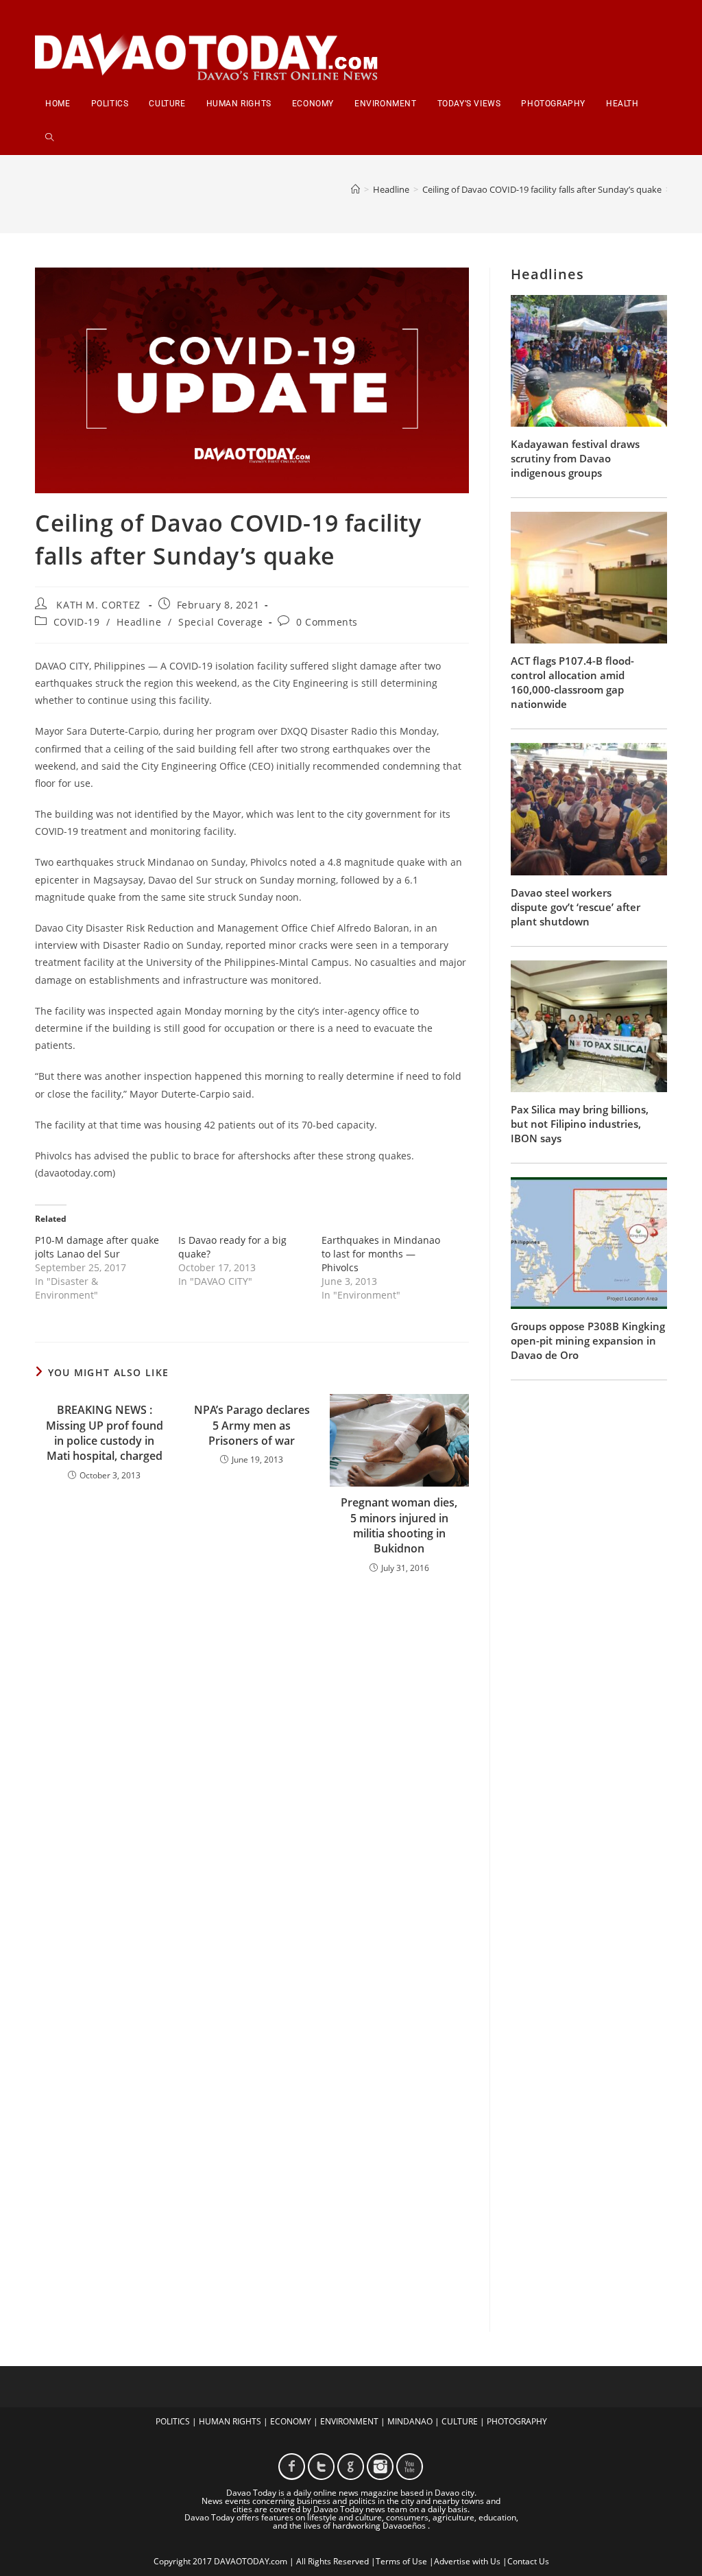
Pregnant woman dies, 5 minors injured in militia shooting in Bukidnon (399, 1525)
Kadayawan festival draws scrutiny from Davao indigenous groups (575, 458)
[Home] (355, 189)
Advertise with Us (467, 2561)
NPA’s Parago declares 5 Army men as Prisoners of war (252, 1425)
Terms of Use (401, 2561)
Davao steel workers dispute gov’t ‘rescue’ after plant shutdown (576, 907)
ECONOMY (291, 2421)
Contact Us (528, 2561)
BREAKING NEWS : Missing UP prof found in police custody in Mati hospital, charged (105, 1433)
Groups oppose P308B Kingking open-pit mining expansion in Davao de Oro (588, 1340)
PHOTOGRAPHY (517, 2421)
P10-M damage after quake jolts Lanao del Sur (97, 1247)
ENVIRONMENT (349, 2421)
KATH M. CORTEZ (98, 605)
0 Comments (327, 622)
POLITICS (173, 2421)
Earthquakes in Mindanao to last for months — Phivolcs (381, 1254)
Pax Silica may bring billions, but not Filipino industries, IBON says (580, 1124)
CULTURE (460, 2421)
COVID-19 (77, 622)
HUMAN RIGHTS (230, 2421)
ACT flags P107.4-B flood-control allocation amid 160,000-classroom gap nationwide (572, 682)
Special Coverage (221, 622)
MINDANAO (410, 2421)
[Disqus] (252, 1764)
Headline (139, 622)
